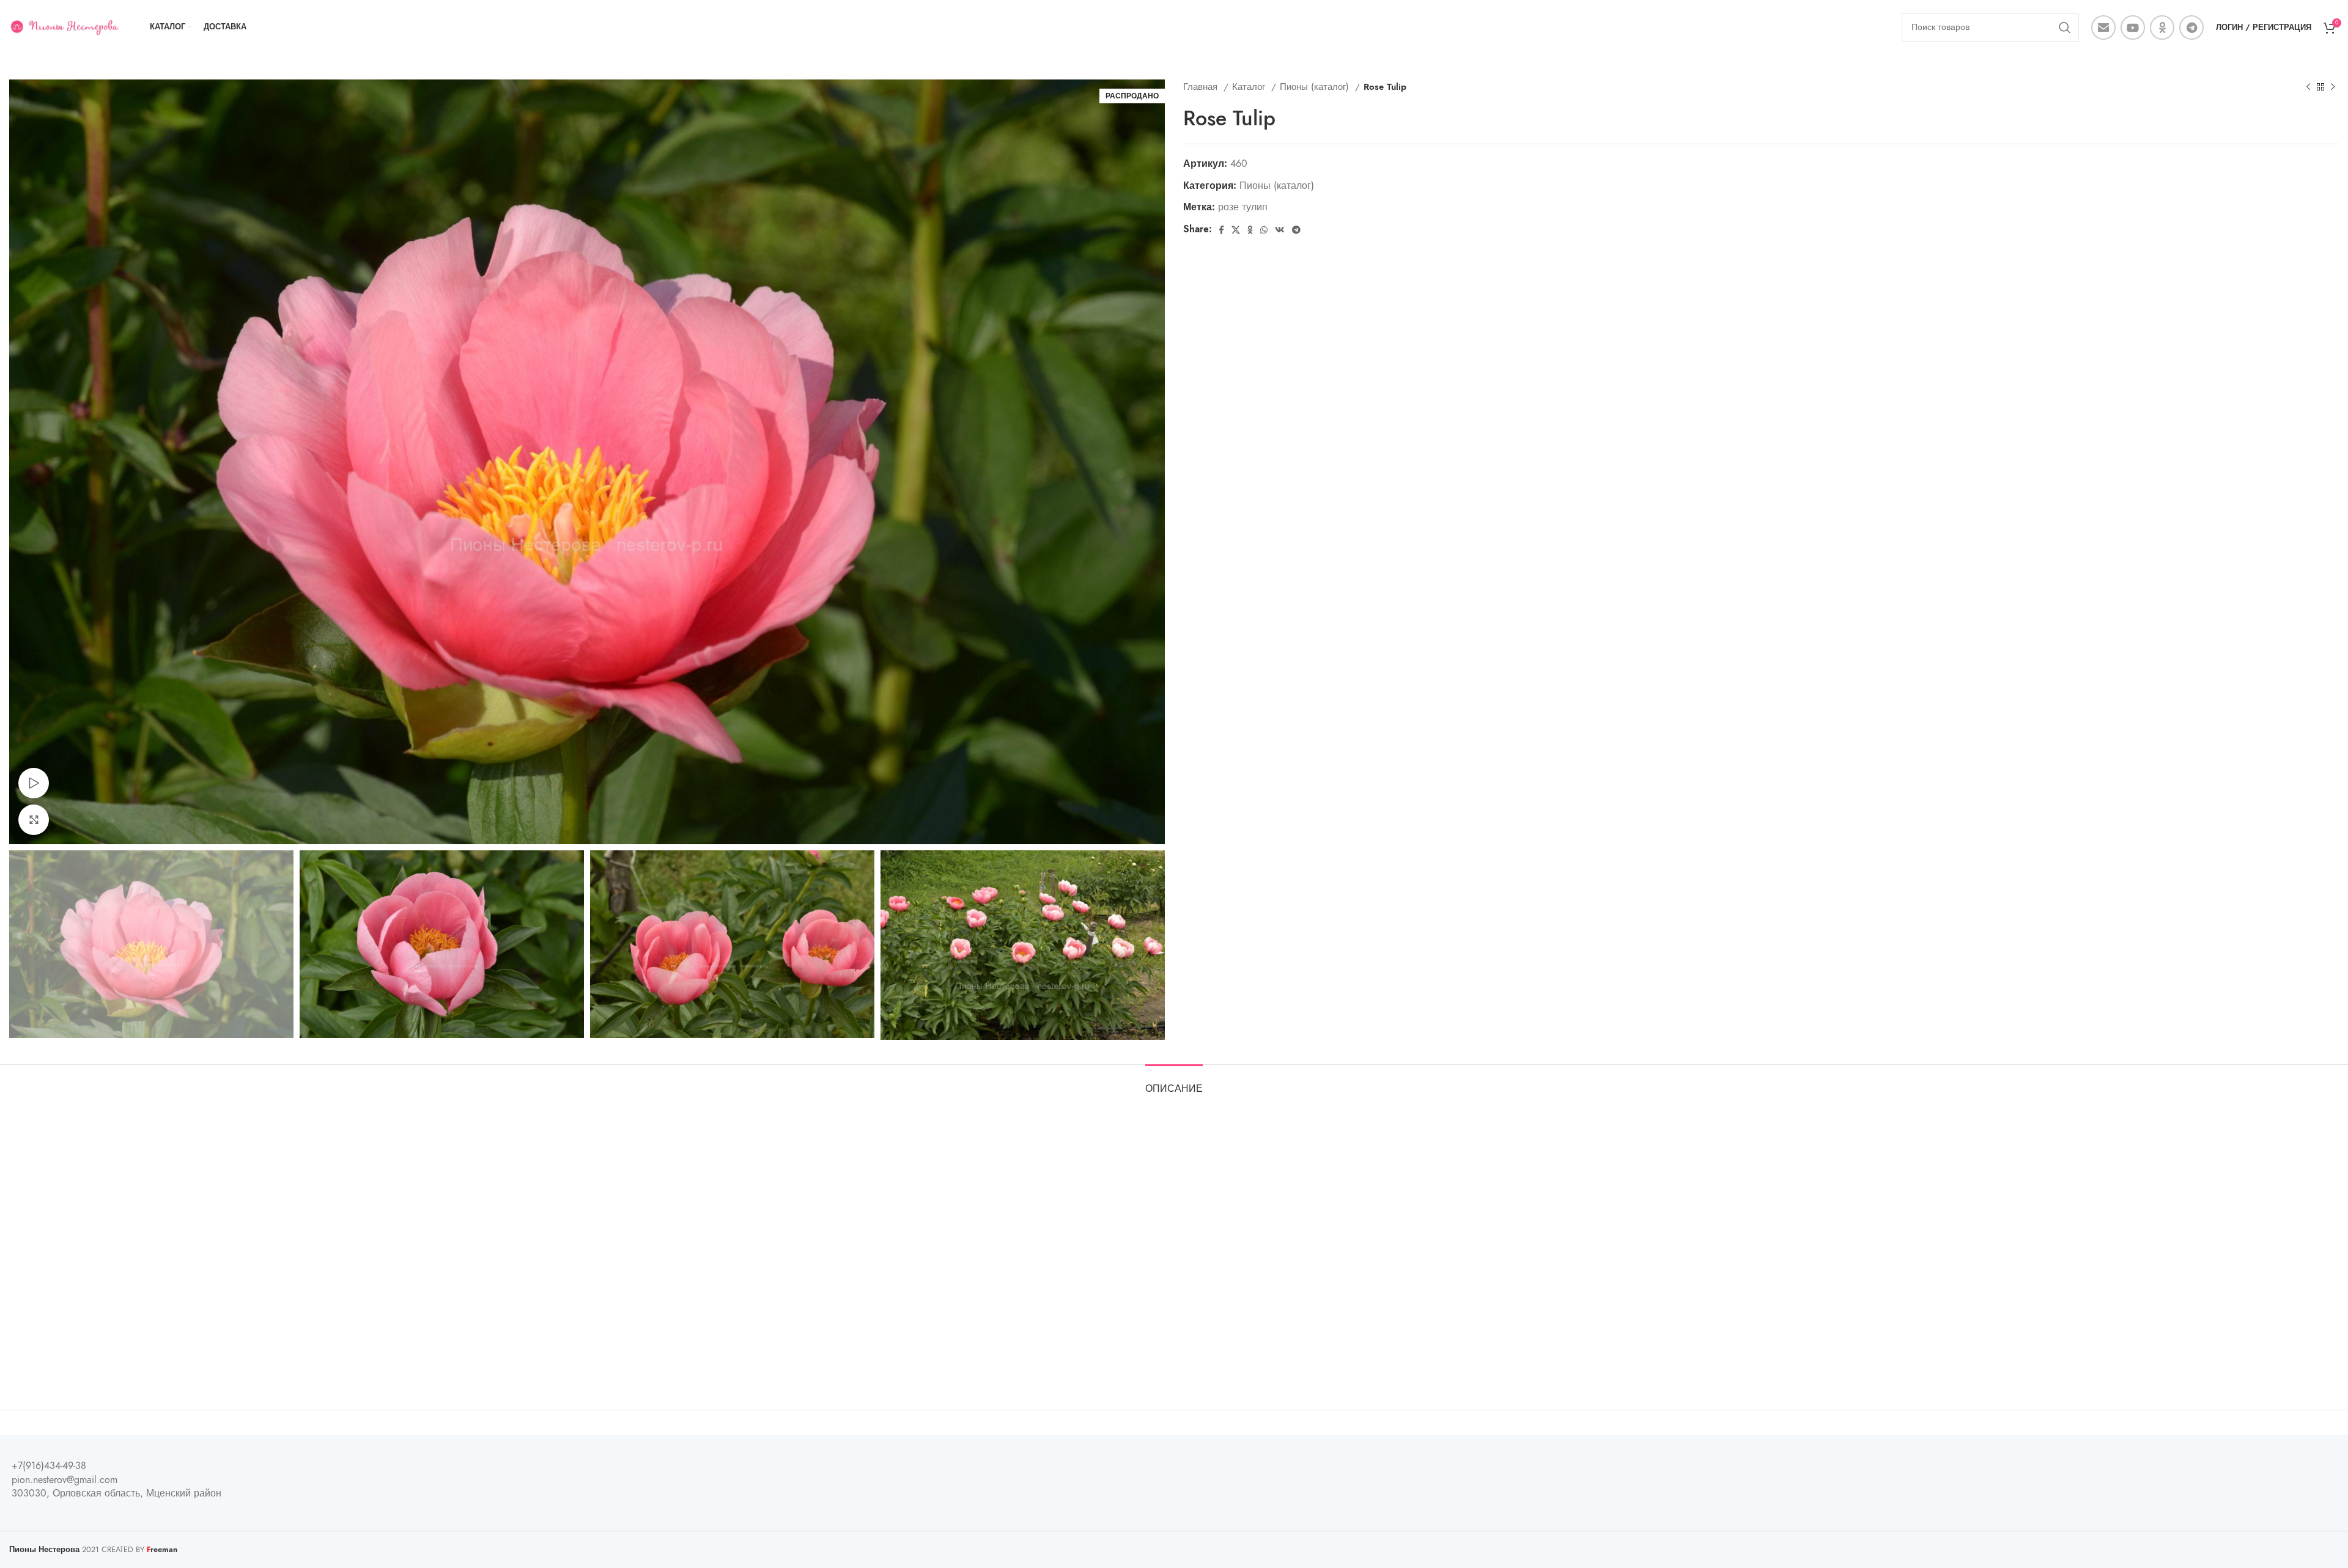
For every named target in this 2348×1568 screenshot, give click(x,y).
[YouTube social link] (2133, 28)
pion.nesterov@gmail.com (65, 1480)
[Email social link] (2103, 28)
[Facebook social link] (1221, 230)
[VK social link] (1280, 230)
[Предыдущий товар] (2308, 87)
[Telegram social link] (2191, 28)
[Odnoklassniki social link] (2162, 28)
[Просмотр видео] (34, 783)
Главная (1202, 86)
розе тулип (1243, 207)
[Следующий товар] (2333, 87)
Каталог (1250, 86)
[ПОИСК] (2065, 28)
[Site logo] (64, 27)
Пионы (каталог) (1316, 86)
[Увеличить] (34, 820)
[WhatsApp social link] (1264, 230)
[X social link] (1236, 230)
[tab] (1174, 1083)
